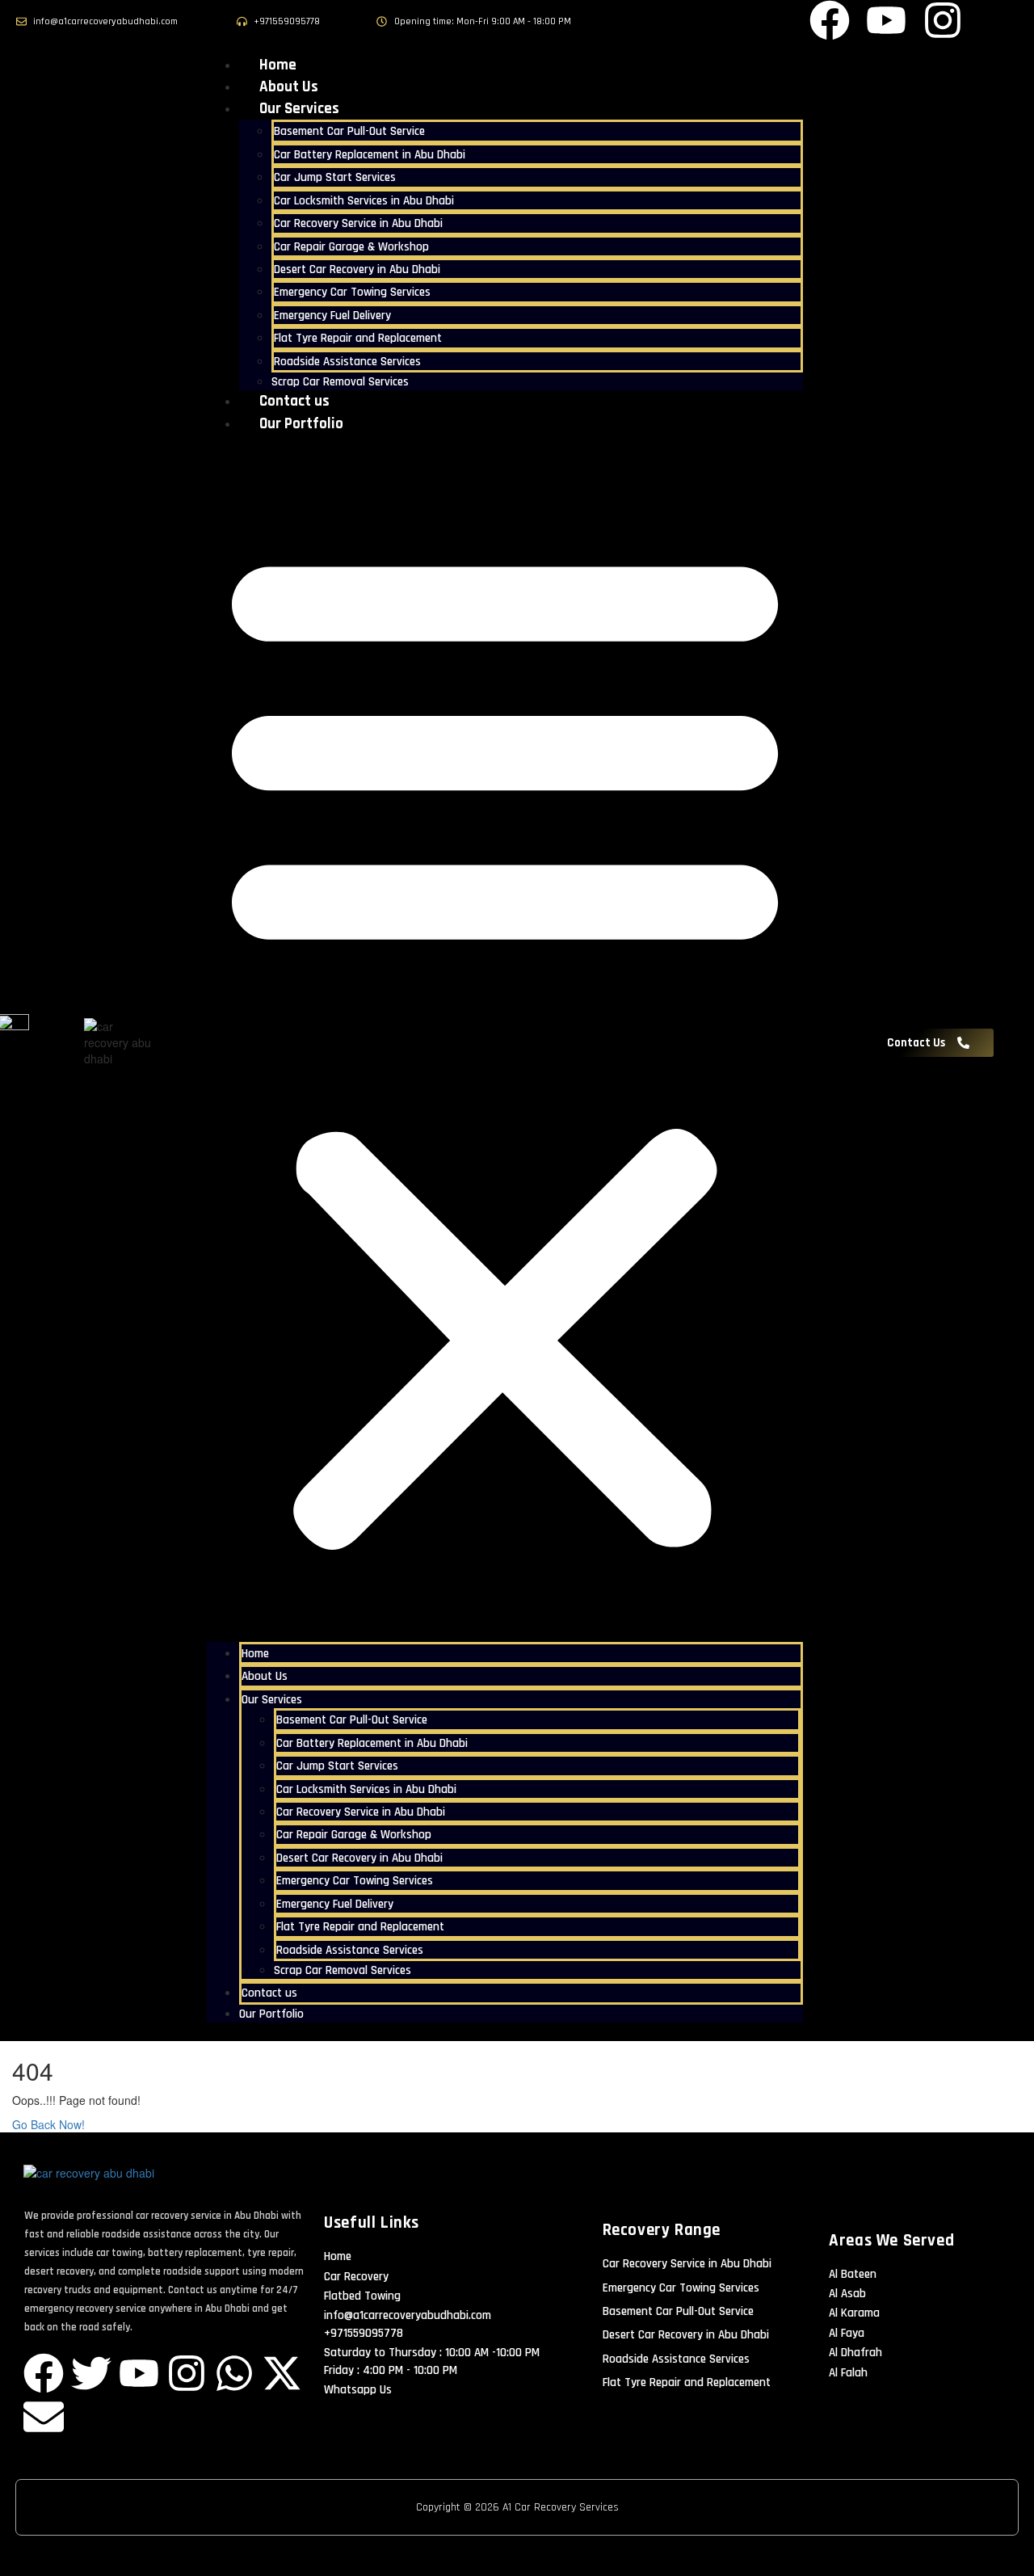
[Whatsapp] (234, 2373)
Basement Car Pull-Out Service (349, 131)
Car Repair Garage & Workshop (351, 247)
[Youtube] (139, 2373)
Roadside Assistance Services (347, 362)
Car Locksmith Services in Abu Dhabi (364, 201)
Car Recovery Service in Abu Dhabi (358, 223)
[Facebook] (44, 2373)
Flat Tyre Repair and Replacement (358, 338)
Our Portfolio (301, 424)
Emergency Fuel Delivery (332, 316)
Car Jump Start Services (335, 177)
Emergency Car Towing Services (352, 292)
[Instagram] (187, 2373)
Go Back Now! (50, 2124)
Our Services (299, 109)
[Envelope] (44, 2417)
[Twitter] (91, 2373)
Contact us (294, 401)
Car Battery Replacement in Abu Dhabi (370, 155)
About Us (289, 87)
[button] (505, 1042)
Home (278, 65)
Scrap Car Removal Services (340, 382)
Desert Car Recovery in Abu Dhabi (357, 269)
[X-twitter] (282, 2373)
